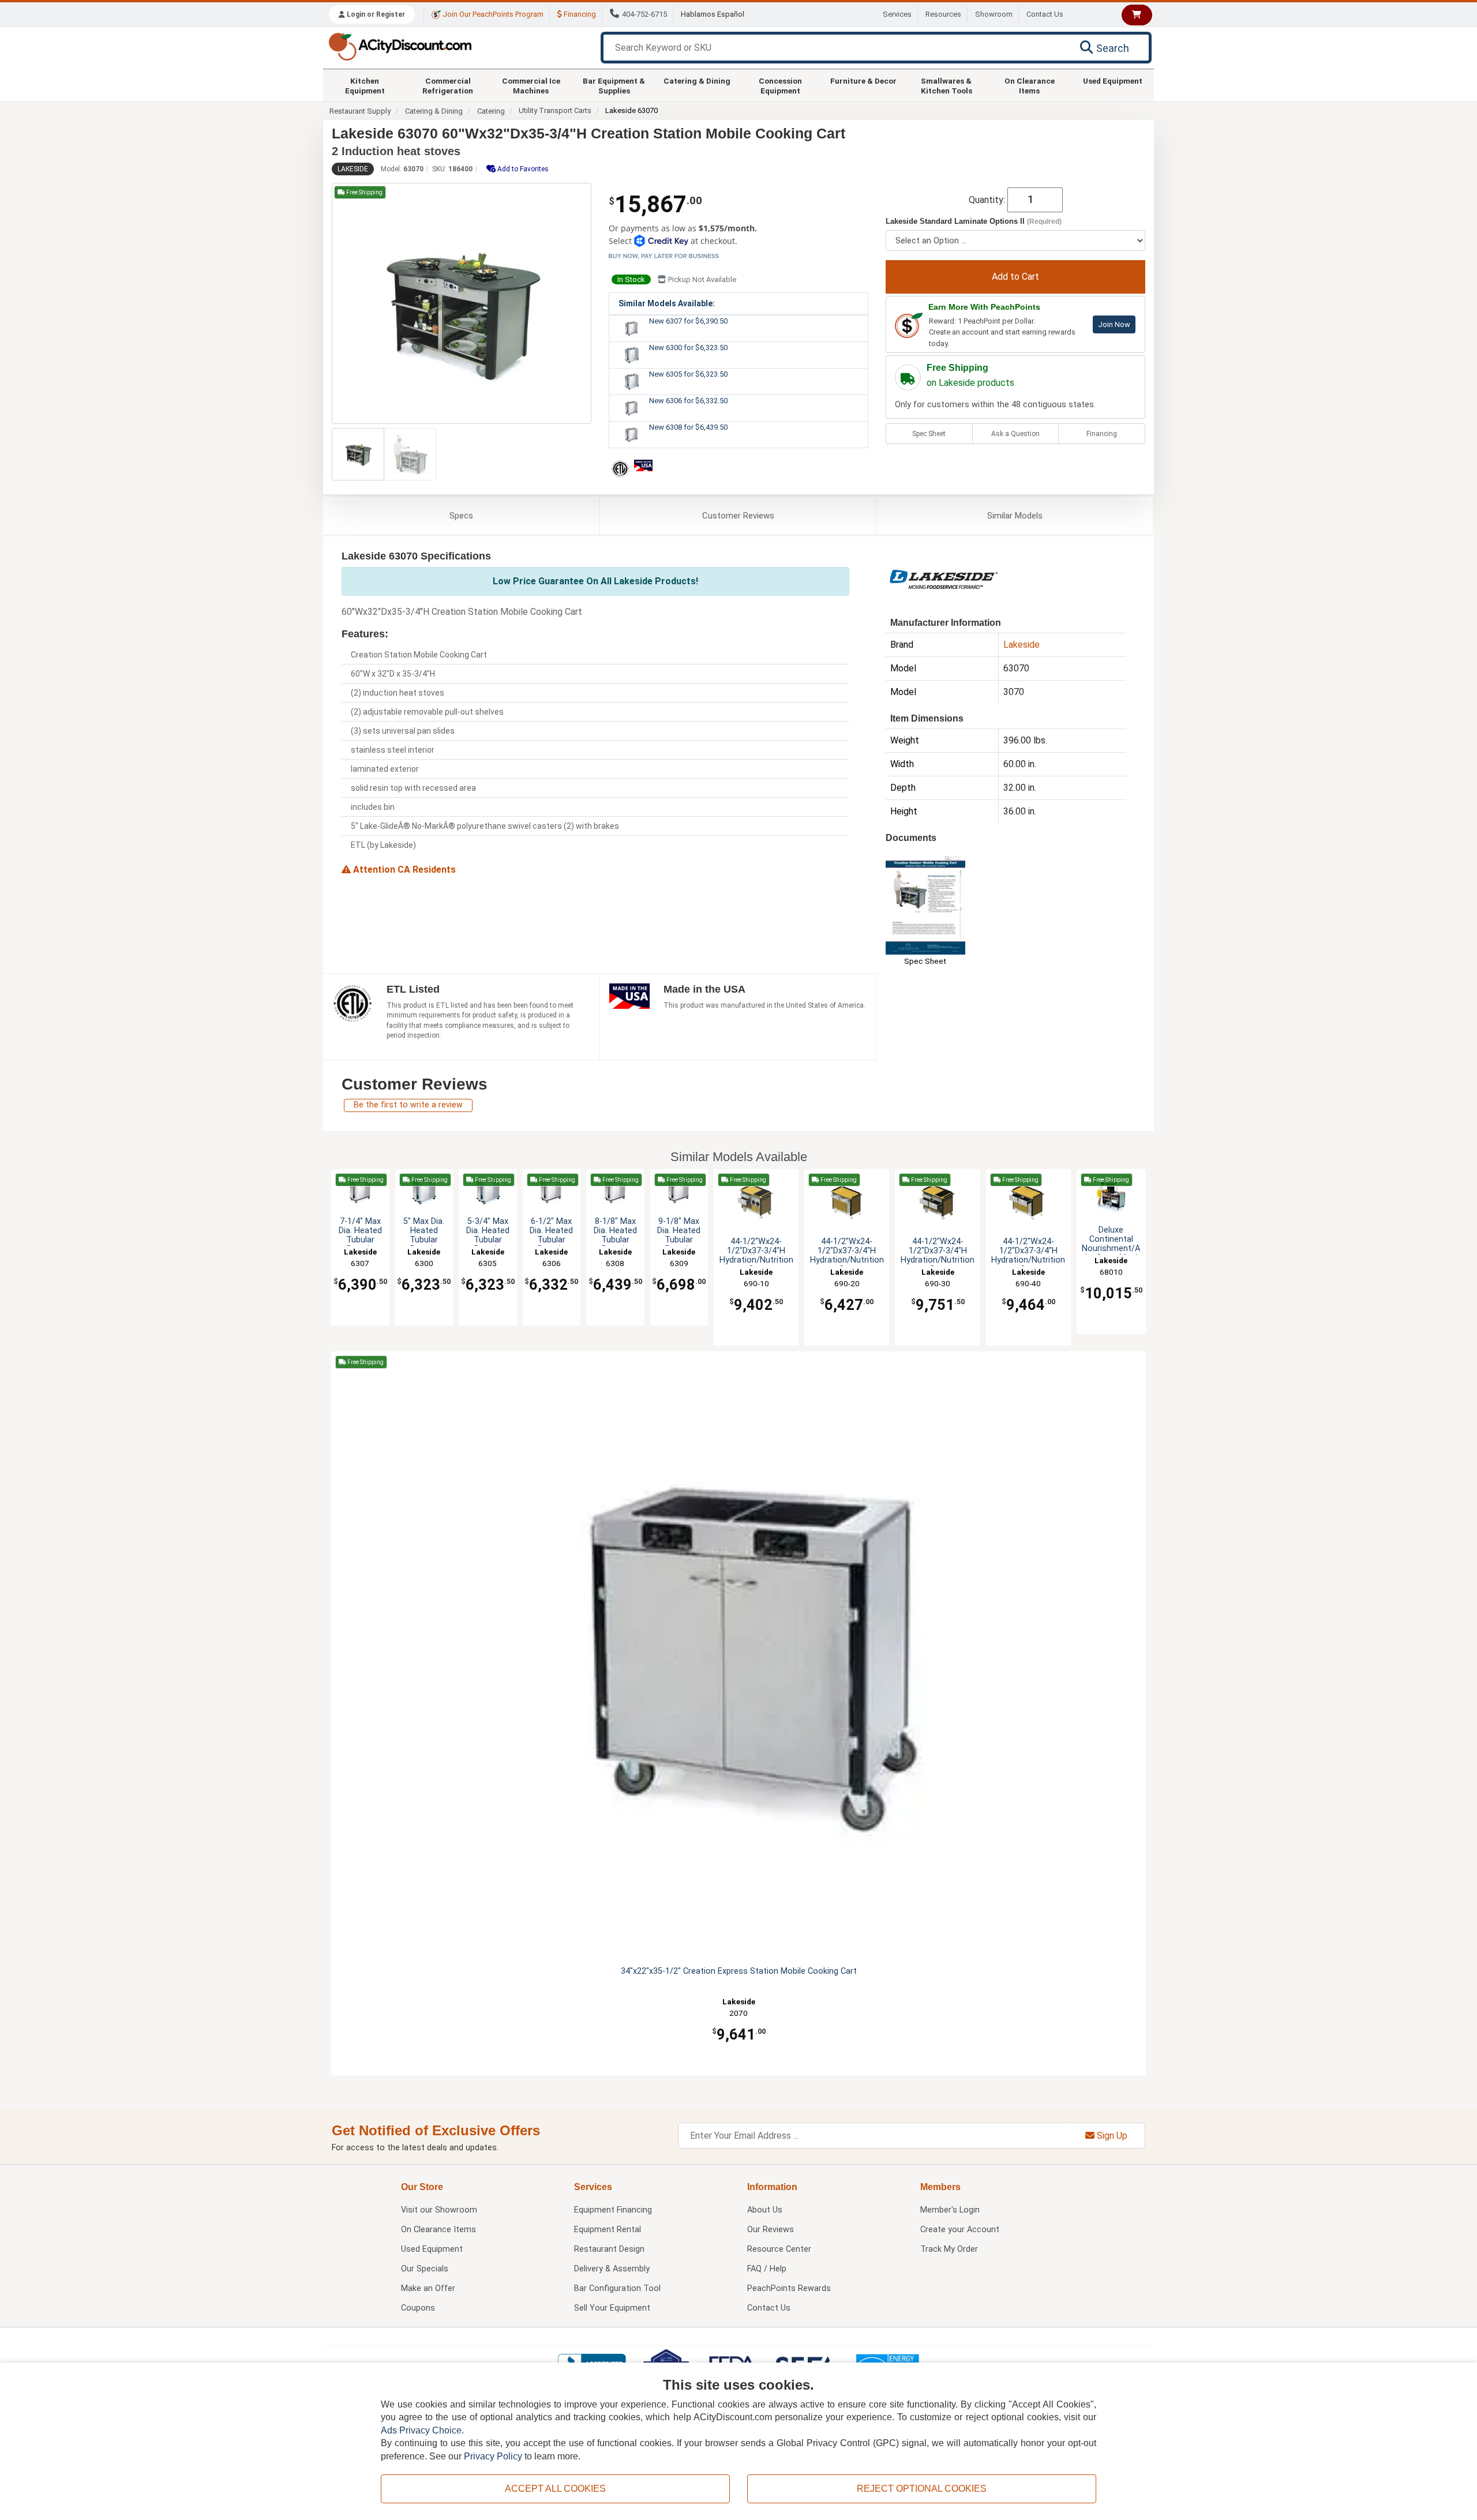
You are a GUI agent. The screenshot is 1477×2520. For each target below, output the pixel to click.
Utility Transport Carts (555, 110)
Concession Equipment (780, 85)
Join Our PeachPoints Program (492, 14)
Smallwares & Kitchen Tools (946, 85)
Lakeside (353, 169)
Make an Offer (428, 2288)
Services (897, 14)
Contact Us (1045, 14)
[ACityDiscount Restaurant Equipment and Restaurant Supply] (400, 46)
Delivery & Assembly (612, 2269)
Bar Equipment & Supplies (614, 85)
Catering (491, 111)
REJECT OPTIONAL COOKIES (922, 2489)
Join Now (1114, 324)
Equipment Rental (608, 2230)
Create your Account (960, 2230)
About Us (765, 2210)
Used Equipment (1113, 81)
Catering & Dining (697, 81)
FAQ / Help (767, 2269)
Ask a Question (1015, 434)
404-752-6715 (644, 14)
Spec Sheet (929, 434)
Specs (461, 516)
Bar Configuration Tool (617, 2288)
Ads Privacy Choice (421, 2430)
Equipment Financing (613, 2210)
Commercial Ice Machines (531, 85)
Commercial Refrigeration (448, 85)
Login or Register (375, 14)
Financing (579, 14)
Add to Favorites (522, 169)
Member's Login (950, 2210)
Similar (1015, 516)
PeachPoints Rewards (789, 2288)
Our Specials (425, 2269)
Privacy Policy (493, 2456)
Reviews (738, 516)
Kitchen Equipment (365, 85)
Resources (943, 14)
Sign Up (1111, 2136)
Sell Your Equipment (612, 2308)
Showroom (994, 14)
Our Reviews (771, 2230)
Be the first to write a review (408, 1105)
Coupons (418, 2308)
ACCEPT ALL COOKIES (555, 2489)
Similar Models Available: (667, 303)
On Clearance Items (1030, 85)
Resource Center (779, 2249)
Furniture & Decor (863, 81)
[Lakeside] (943, 578)
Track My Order (949, 2249)
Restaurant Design (609, 2249)
